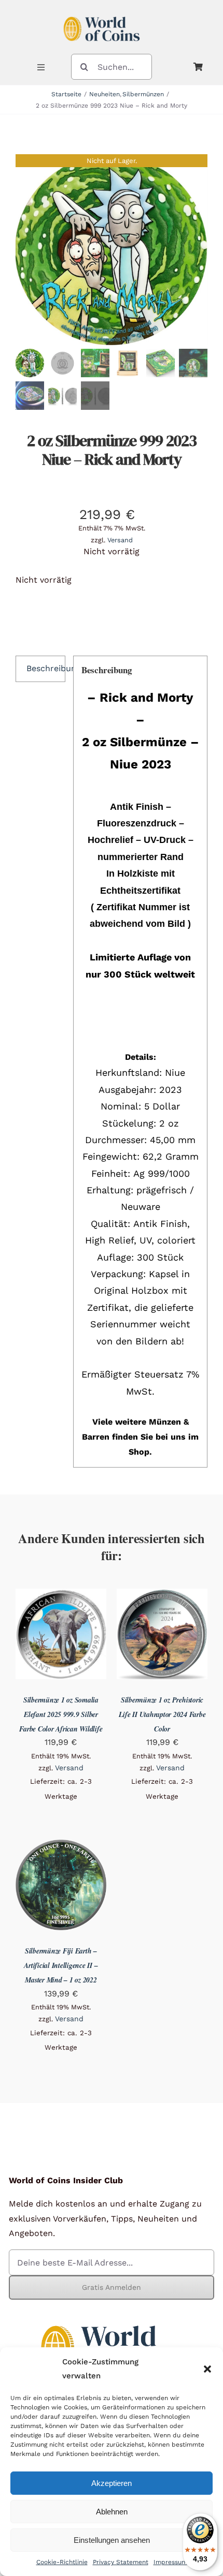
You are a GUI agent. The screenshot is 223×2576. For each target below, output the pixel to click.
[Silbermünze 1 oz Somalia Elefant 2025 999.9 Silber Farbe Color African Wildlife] (61, 1596)
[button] (207, 2369)
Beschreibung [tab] (46, 668)
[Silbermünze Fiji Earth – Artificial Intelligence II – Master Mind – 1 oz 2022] (61, 1847)
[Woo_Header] (102, 12)
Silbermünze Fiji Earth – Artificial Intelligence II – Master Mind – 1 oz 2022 (61, 1965)
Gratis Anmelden (112, 2287)
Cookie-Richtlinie (62, 2562)
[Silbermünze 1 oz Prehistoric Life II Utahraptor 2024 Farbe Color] (162, 1596)
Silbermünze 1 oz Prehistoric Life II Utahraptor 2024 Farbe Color (162, 1714)
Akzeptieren (112, 2483)
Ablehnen (112, 2512)
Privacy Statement (121, 2562)
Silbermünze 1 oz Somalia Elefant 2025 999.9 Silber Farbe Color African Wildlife (61, 1714)
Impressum (170, 2562)
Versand (120, 540)
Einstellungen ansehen (112, 2540)
